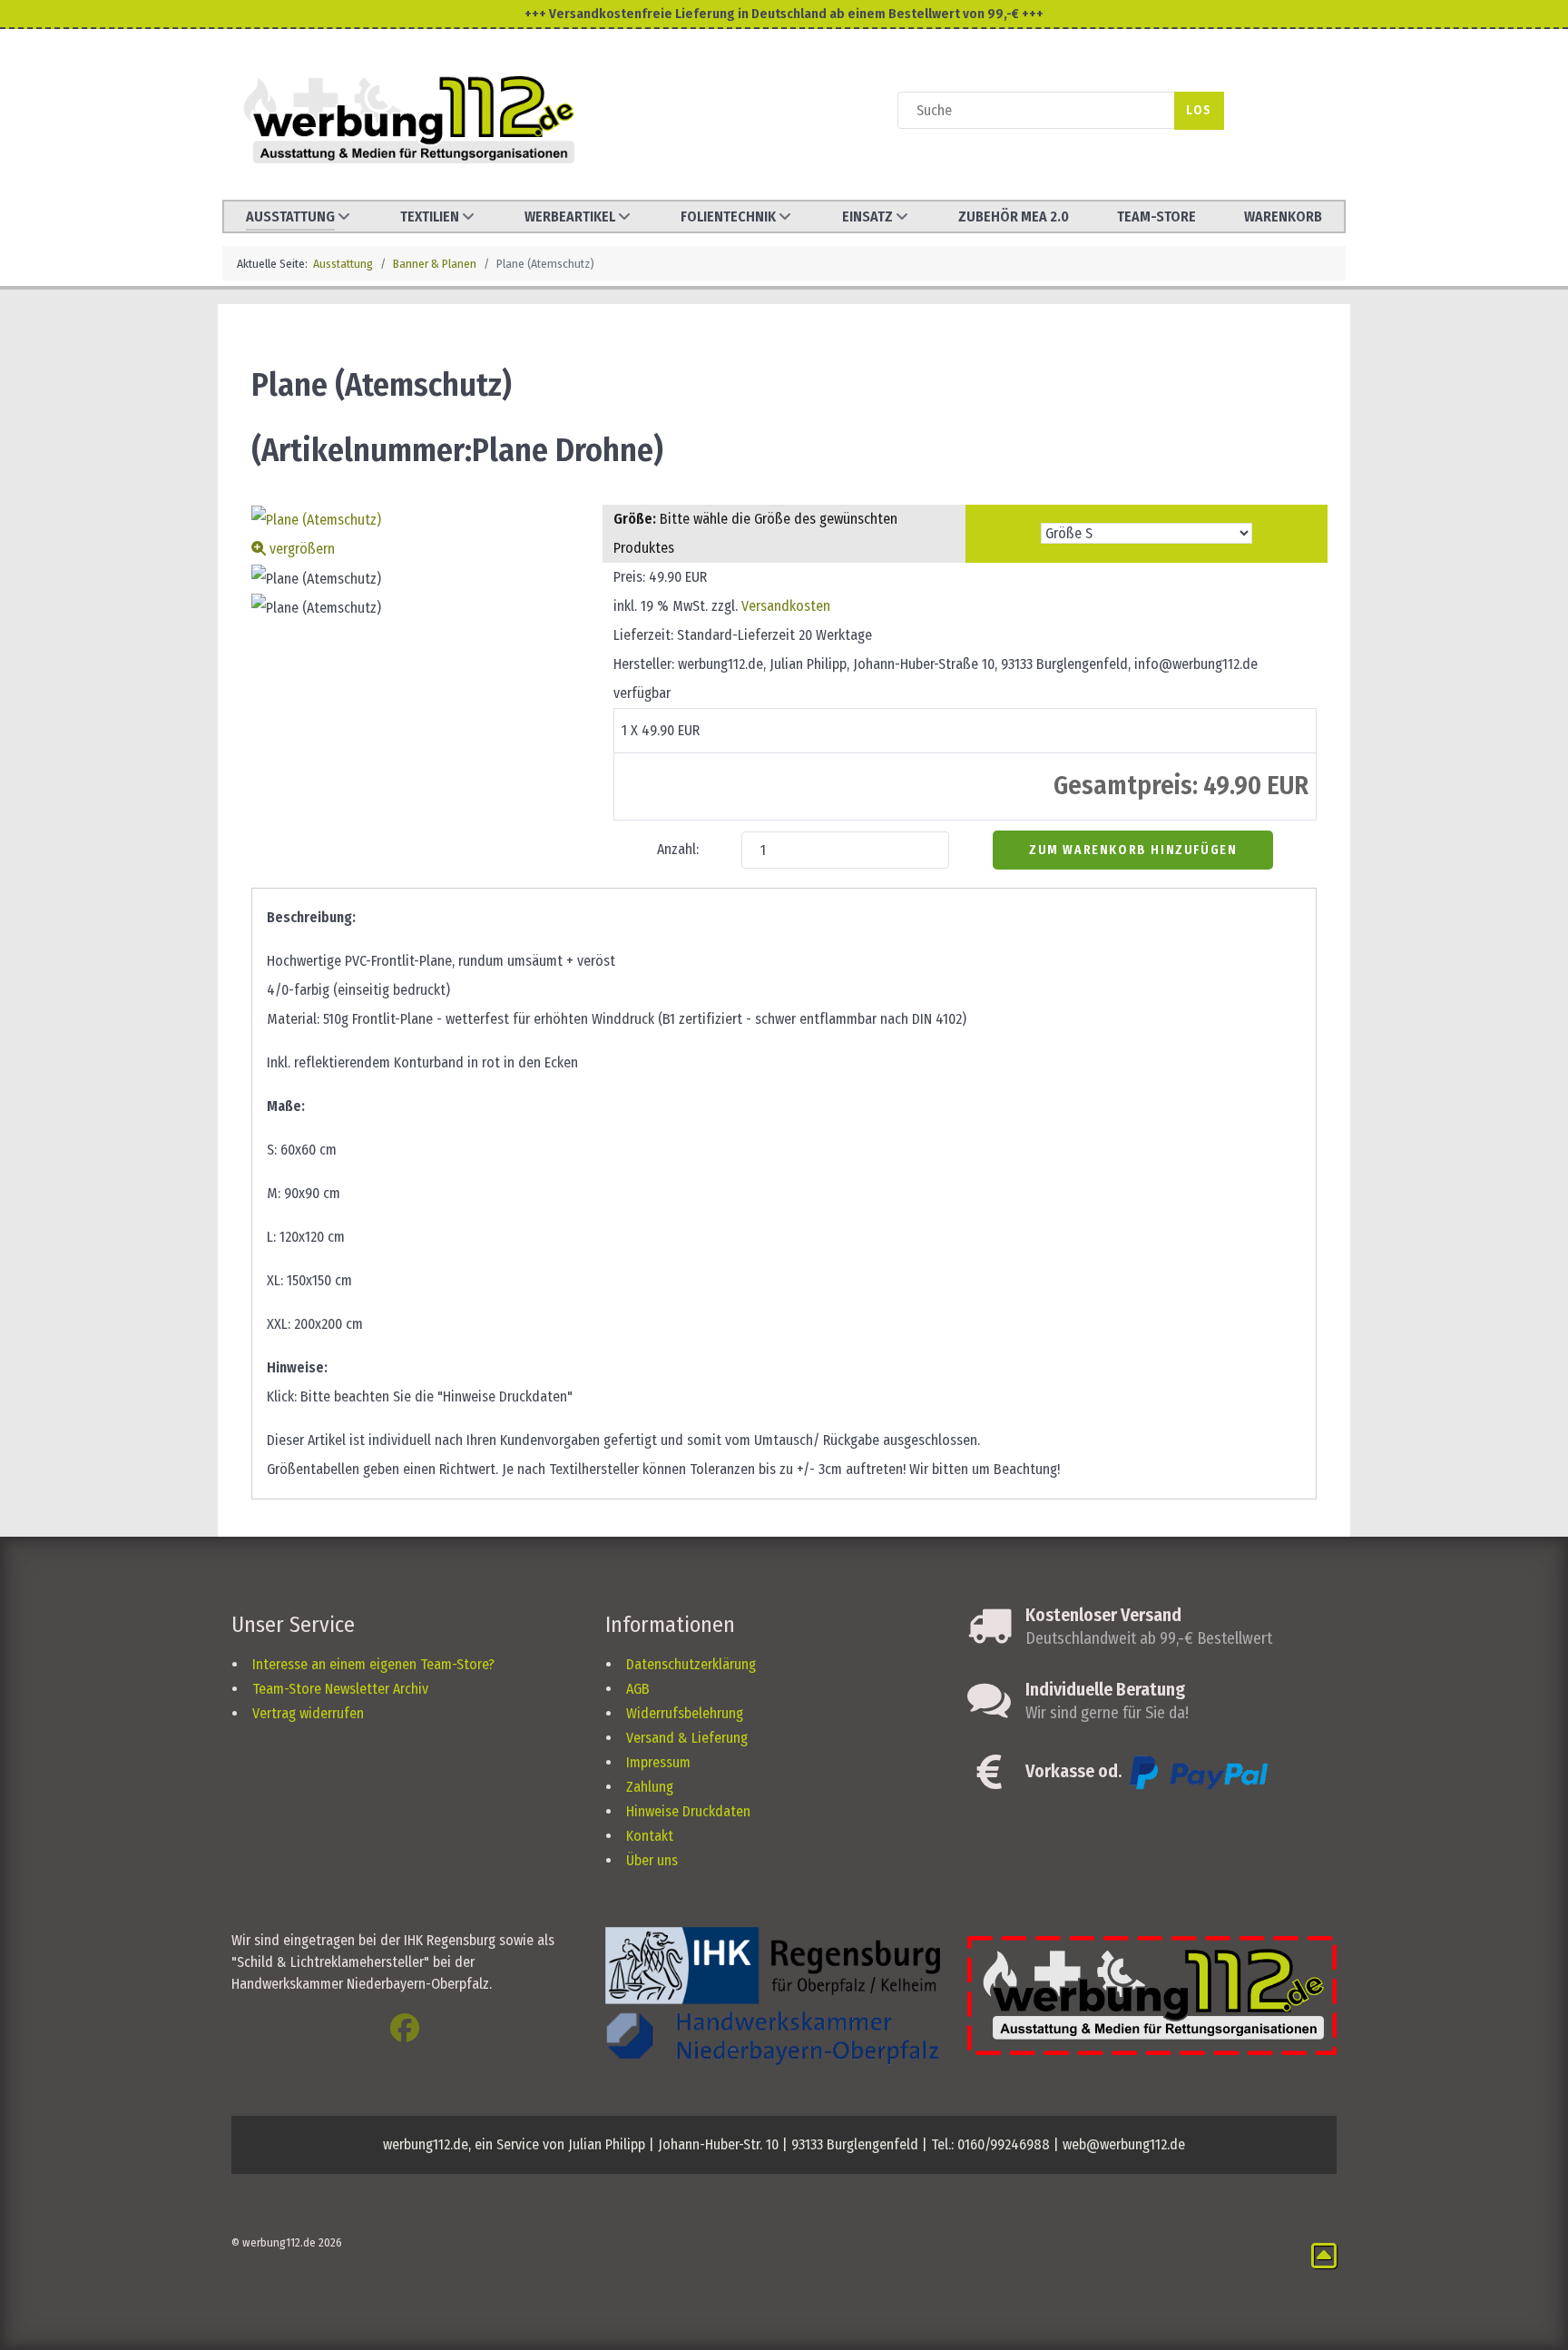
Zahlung (650, 1787)
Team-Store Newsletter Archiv (340, 1689)
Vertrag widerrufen (308, 1713)
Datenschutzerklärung (691, 1664)
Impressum (658, 1762)
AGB (638, 1689)
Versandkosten (786, 606)
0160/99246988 (1004, 2144)
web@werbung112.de (1124, 2144)
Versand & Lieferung (687, 1738)
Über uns (652, 1860)
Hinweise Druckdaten (688, 1811)
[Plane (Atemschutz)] (316, 579)
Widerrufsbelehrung (685, 1713)
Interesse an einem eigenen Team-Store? (373, 1664)
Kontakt (650, 1836)
